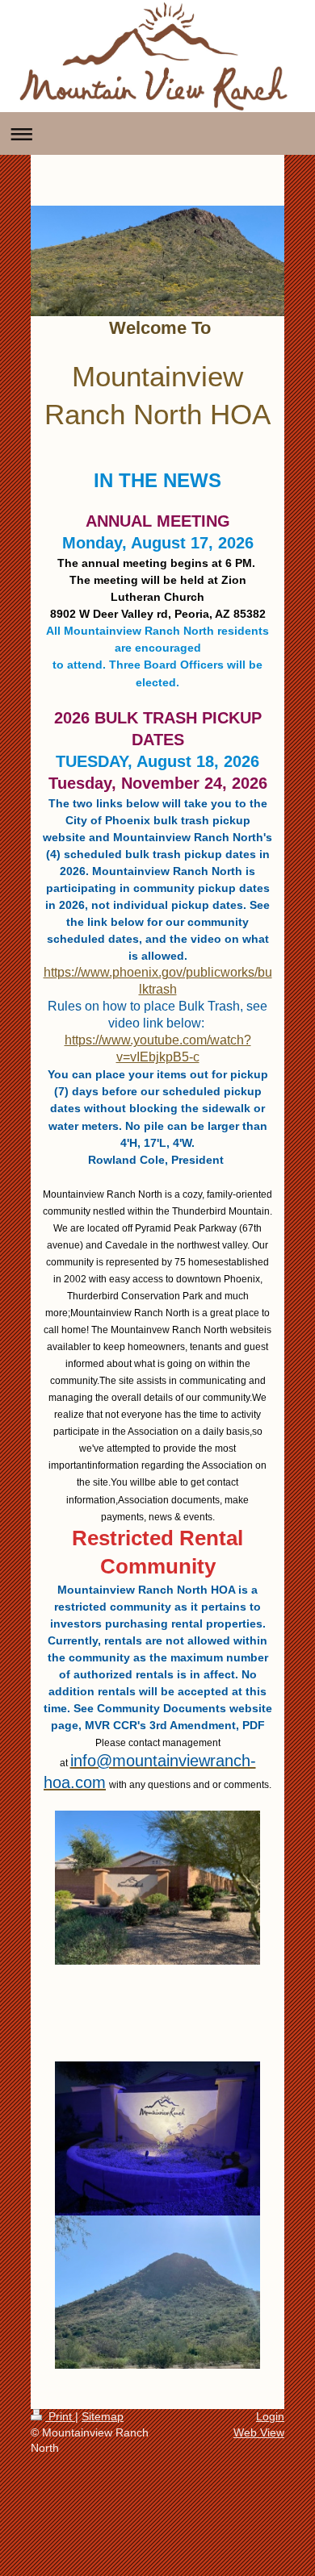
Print (60, 2416)
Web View (259, 2432)
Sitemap (103, 2416)
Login (270, 2416)
